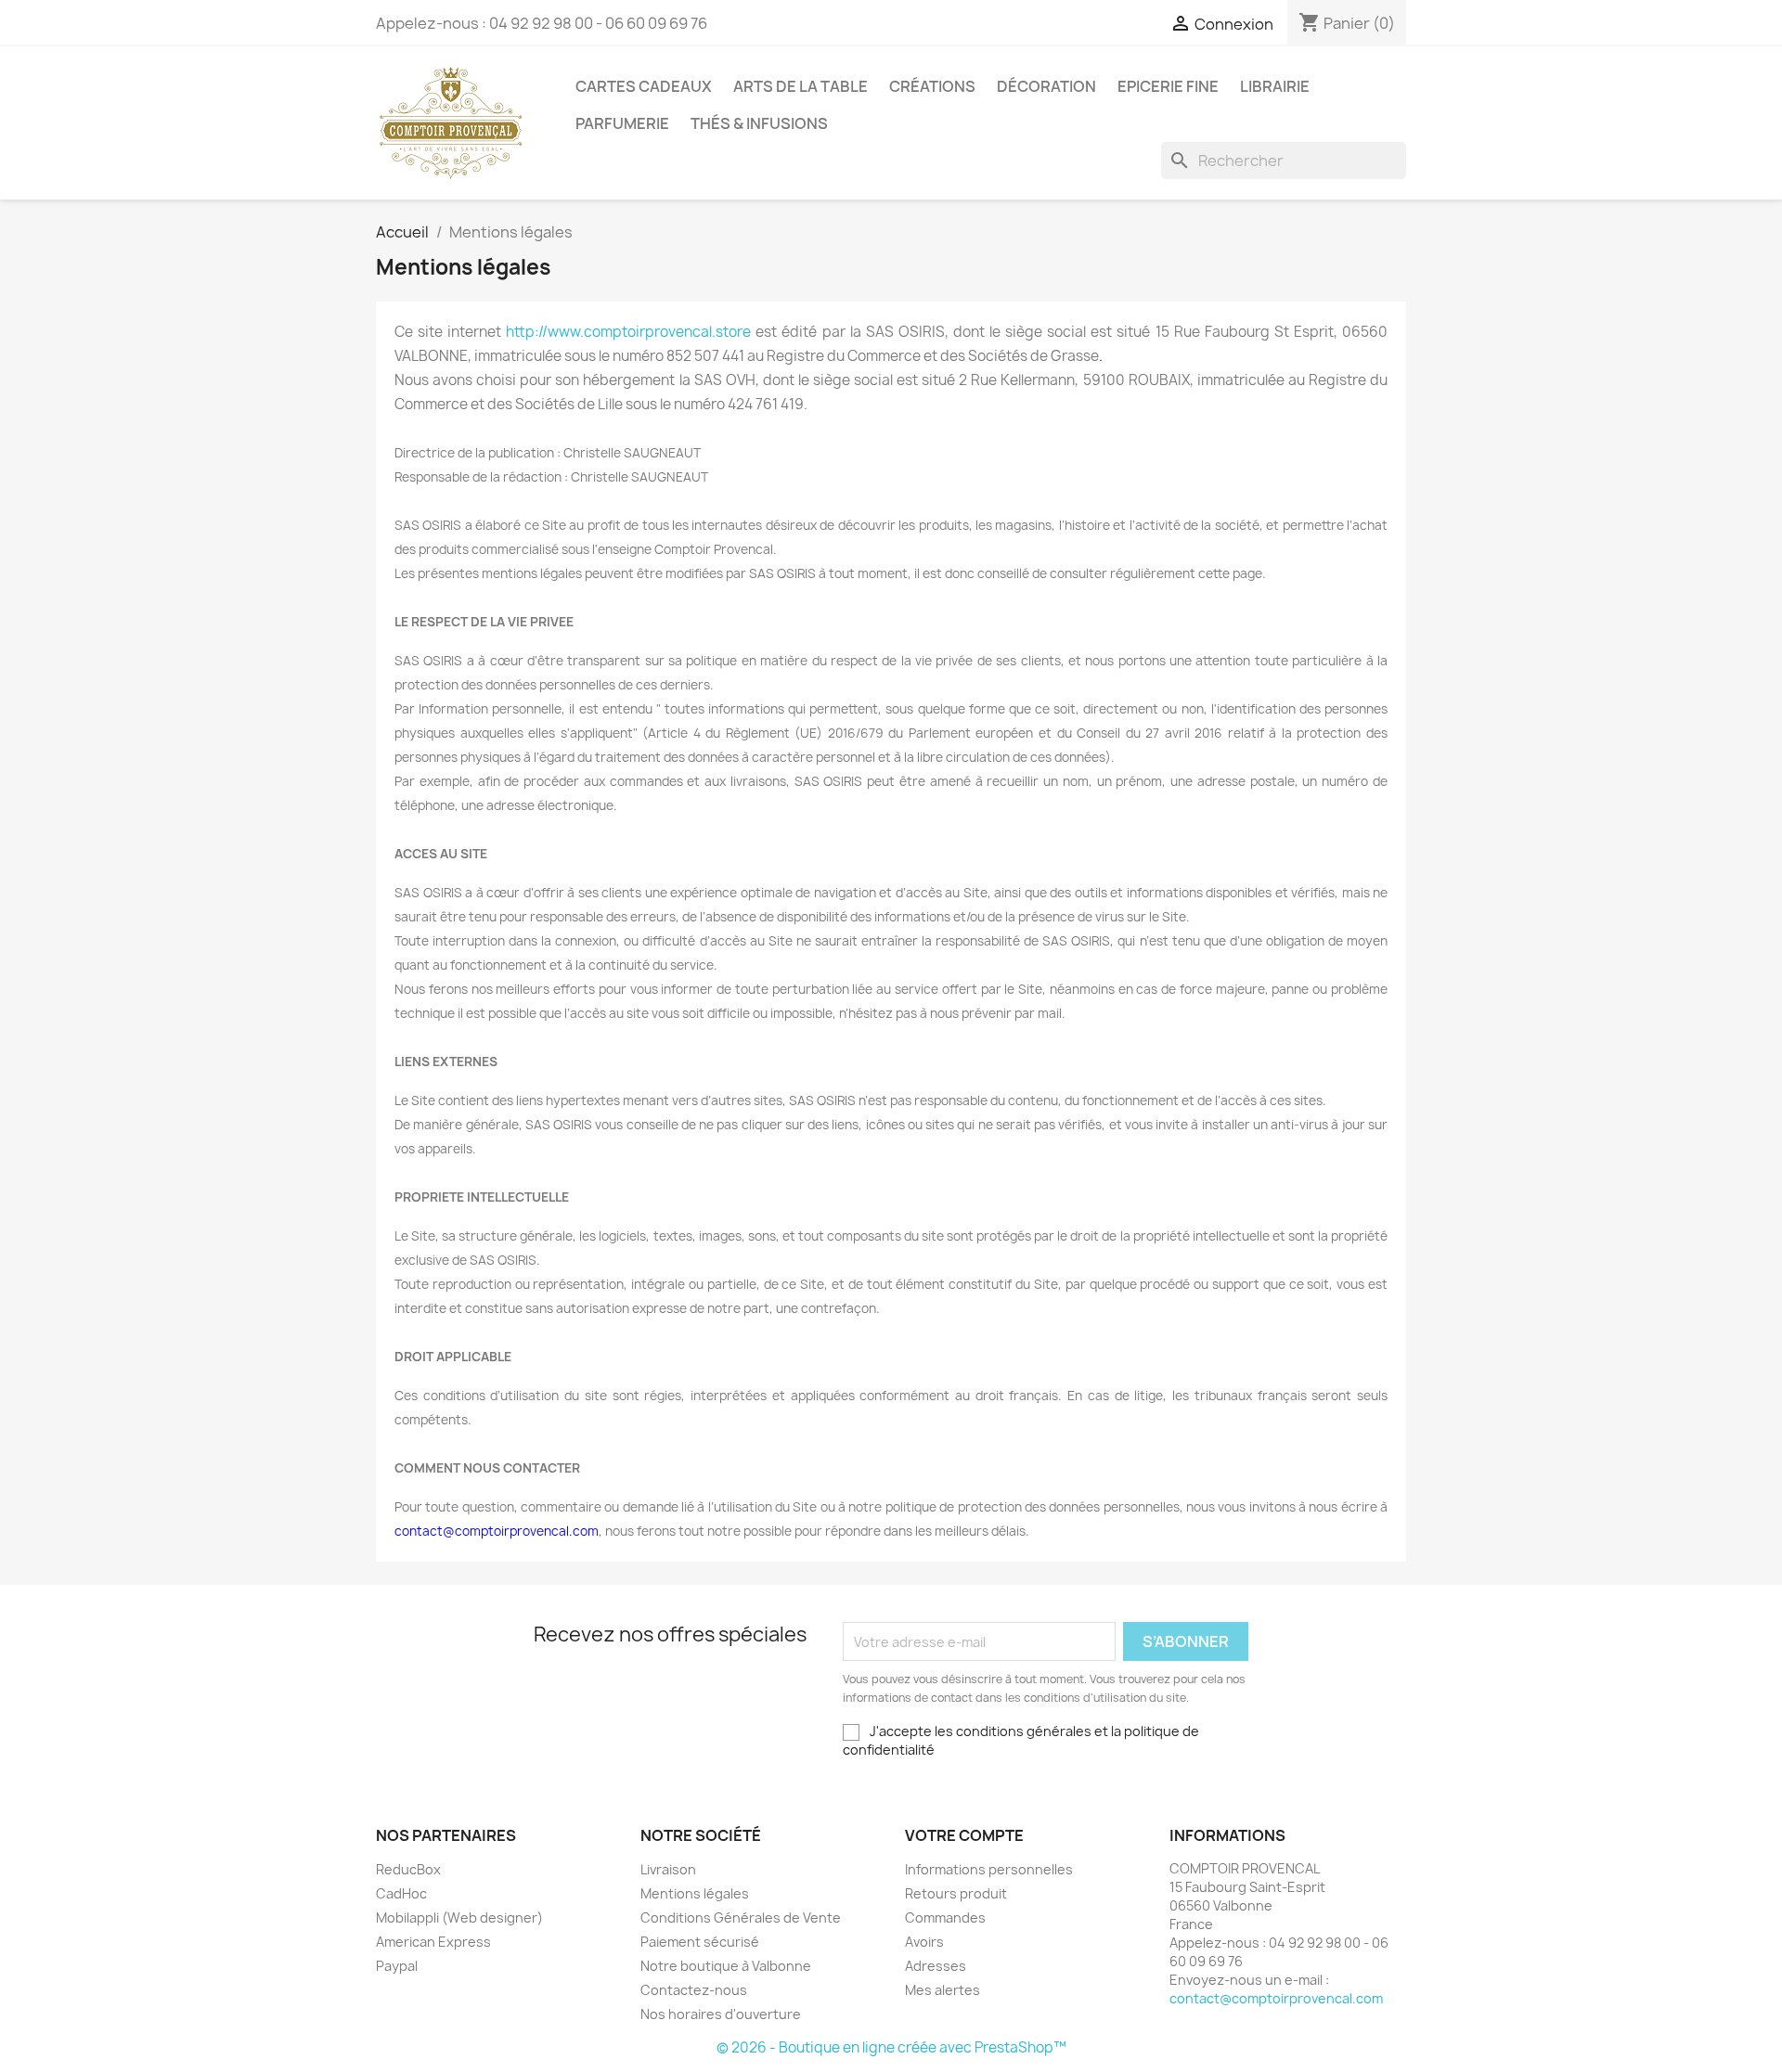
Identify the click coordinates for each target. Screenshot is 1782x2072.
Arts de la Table (801, 86)
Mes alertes (943, 1990)
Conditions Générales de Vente (741, 1918)
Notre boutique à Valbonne (726, 1966)
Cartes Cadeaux (644, 86)
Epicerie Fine (1168, 86)
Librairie (1275, 86)
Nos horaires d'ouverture (721, 2014)
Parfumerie (622, 123)
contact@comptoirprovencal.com (1276, 1998)
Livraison (668, 1869)
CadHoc (401, 1893)
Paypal (397, 1966)
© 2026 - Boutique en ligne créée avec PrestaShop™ (891, 2047)
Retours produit (956, 1893)
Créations (932, 86)
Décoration (1046, 86)
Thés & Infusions (759, 123)
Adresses (936, 1966)
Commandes (945, 1918)
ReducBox (408, 1869)
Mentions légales (695, 1893)
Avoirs (924, 1942)
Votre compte (964, 1835)
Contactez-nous (694, 1990)
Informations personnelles (989, 1869)
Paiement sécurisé (700, 1942)
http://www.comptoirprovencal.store (628, 332)
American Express (433, 1942)
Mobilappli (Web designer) (459, 1918)
